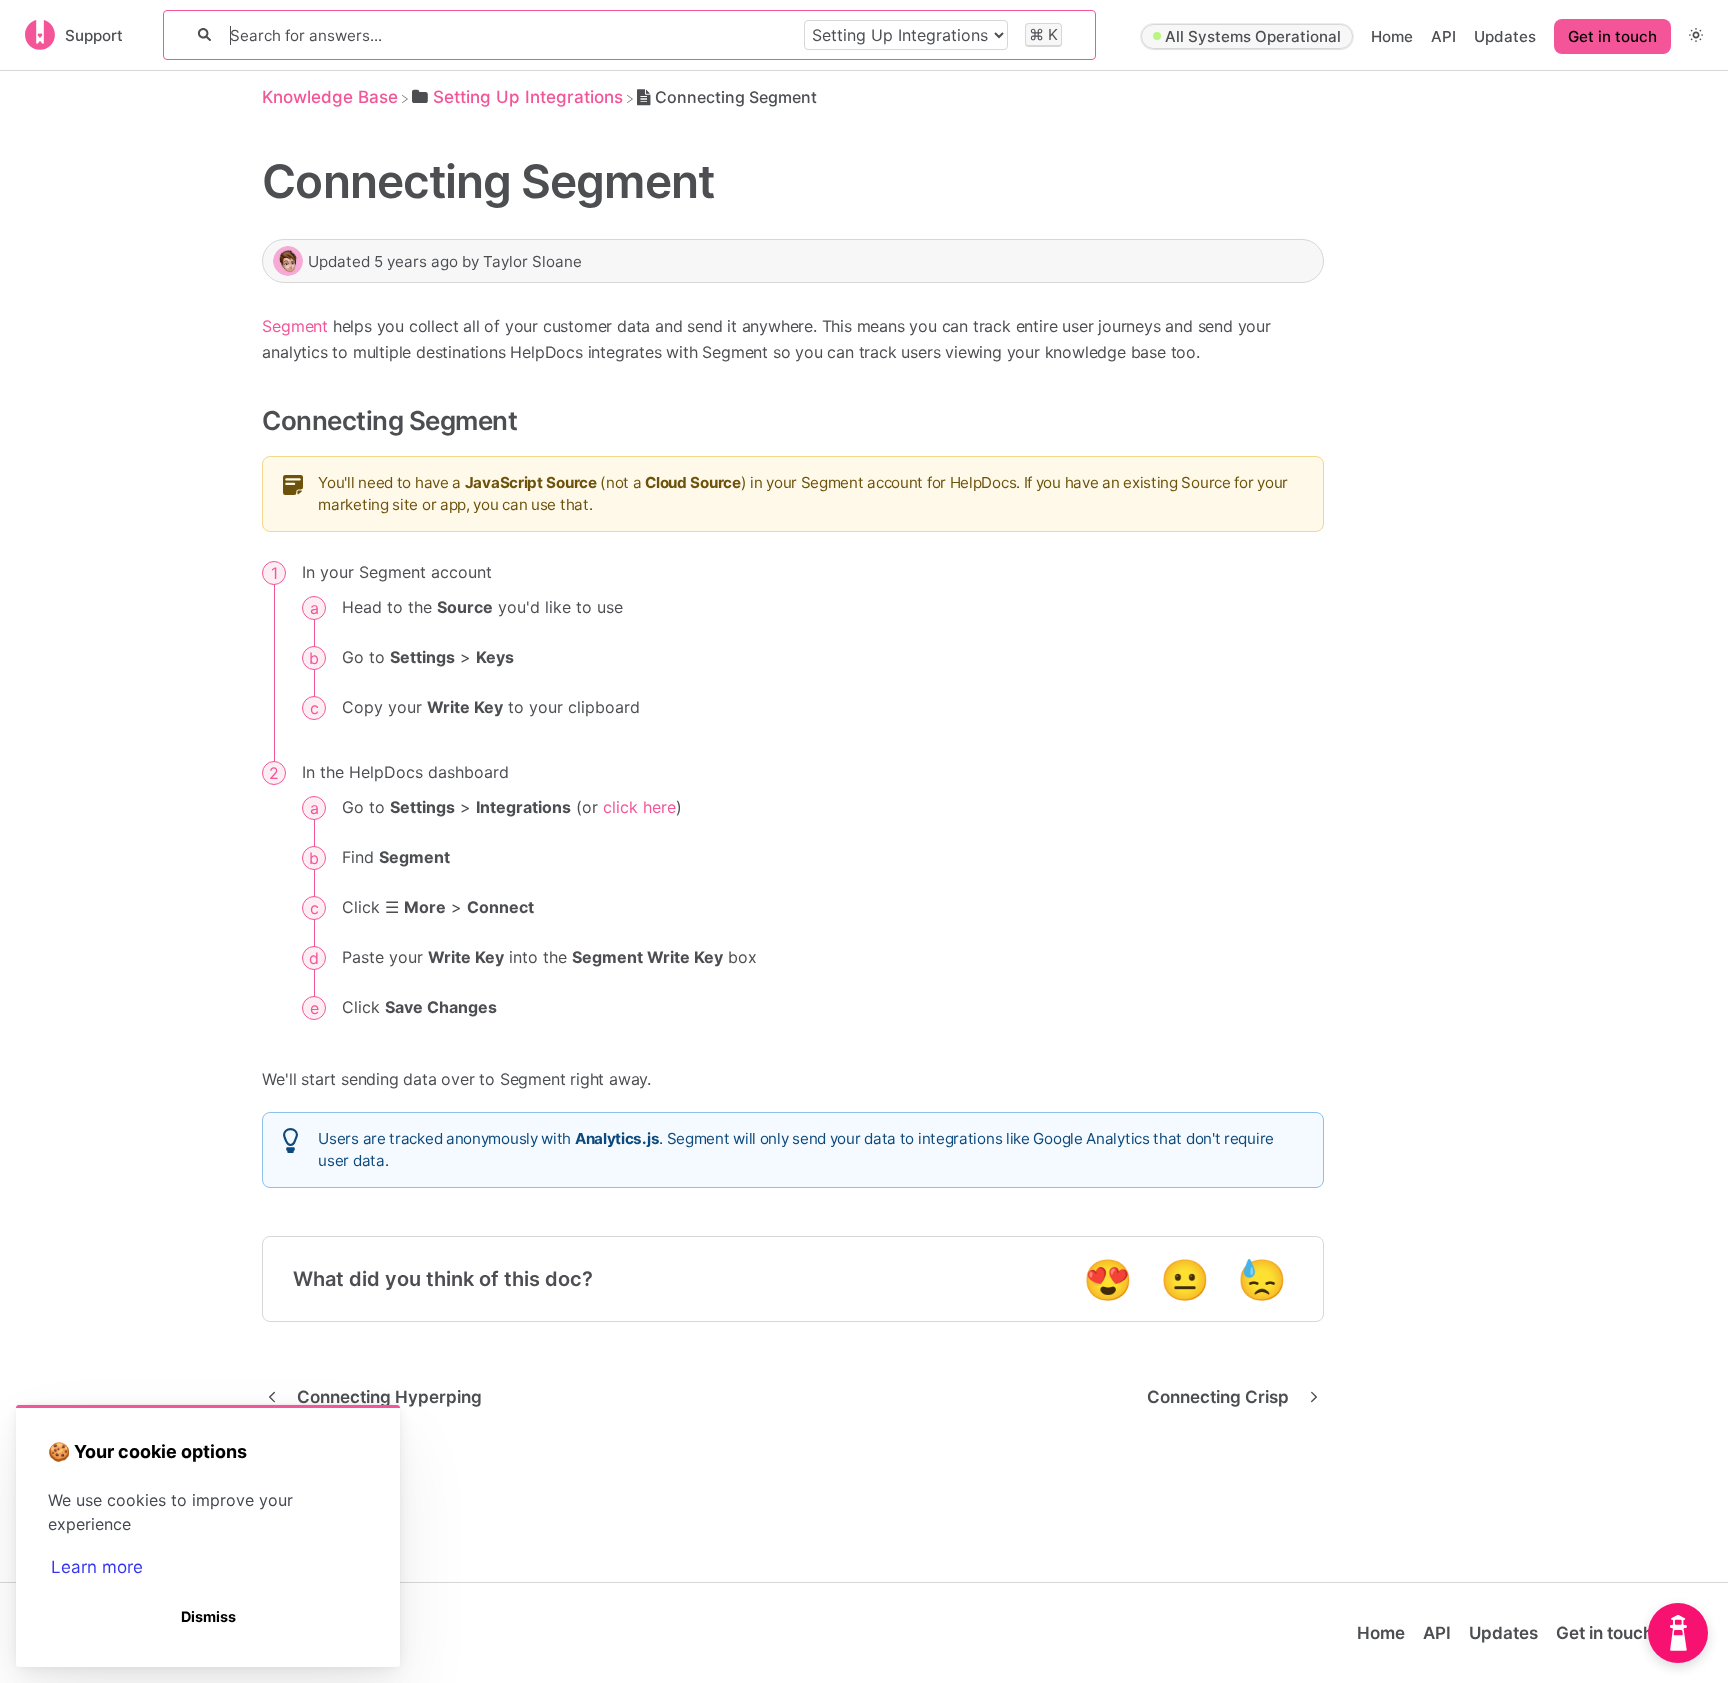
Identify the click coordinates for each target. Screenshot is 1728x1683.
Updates (1505, 36)
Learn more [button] (97, 1567)
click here (639, 807)
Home (1392, 36)
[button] (1696, 34)
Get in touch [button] (1612, 36)
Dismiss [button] (208, 1616)
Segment (295, 326)
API (1443, 36)
